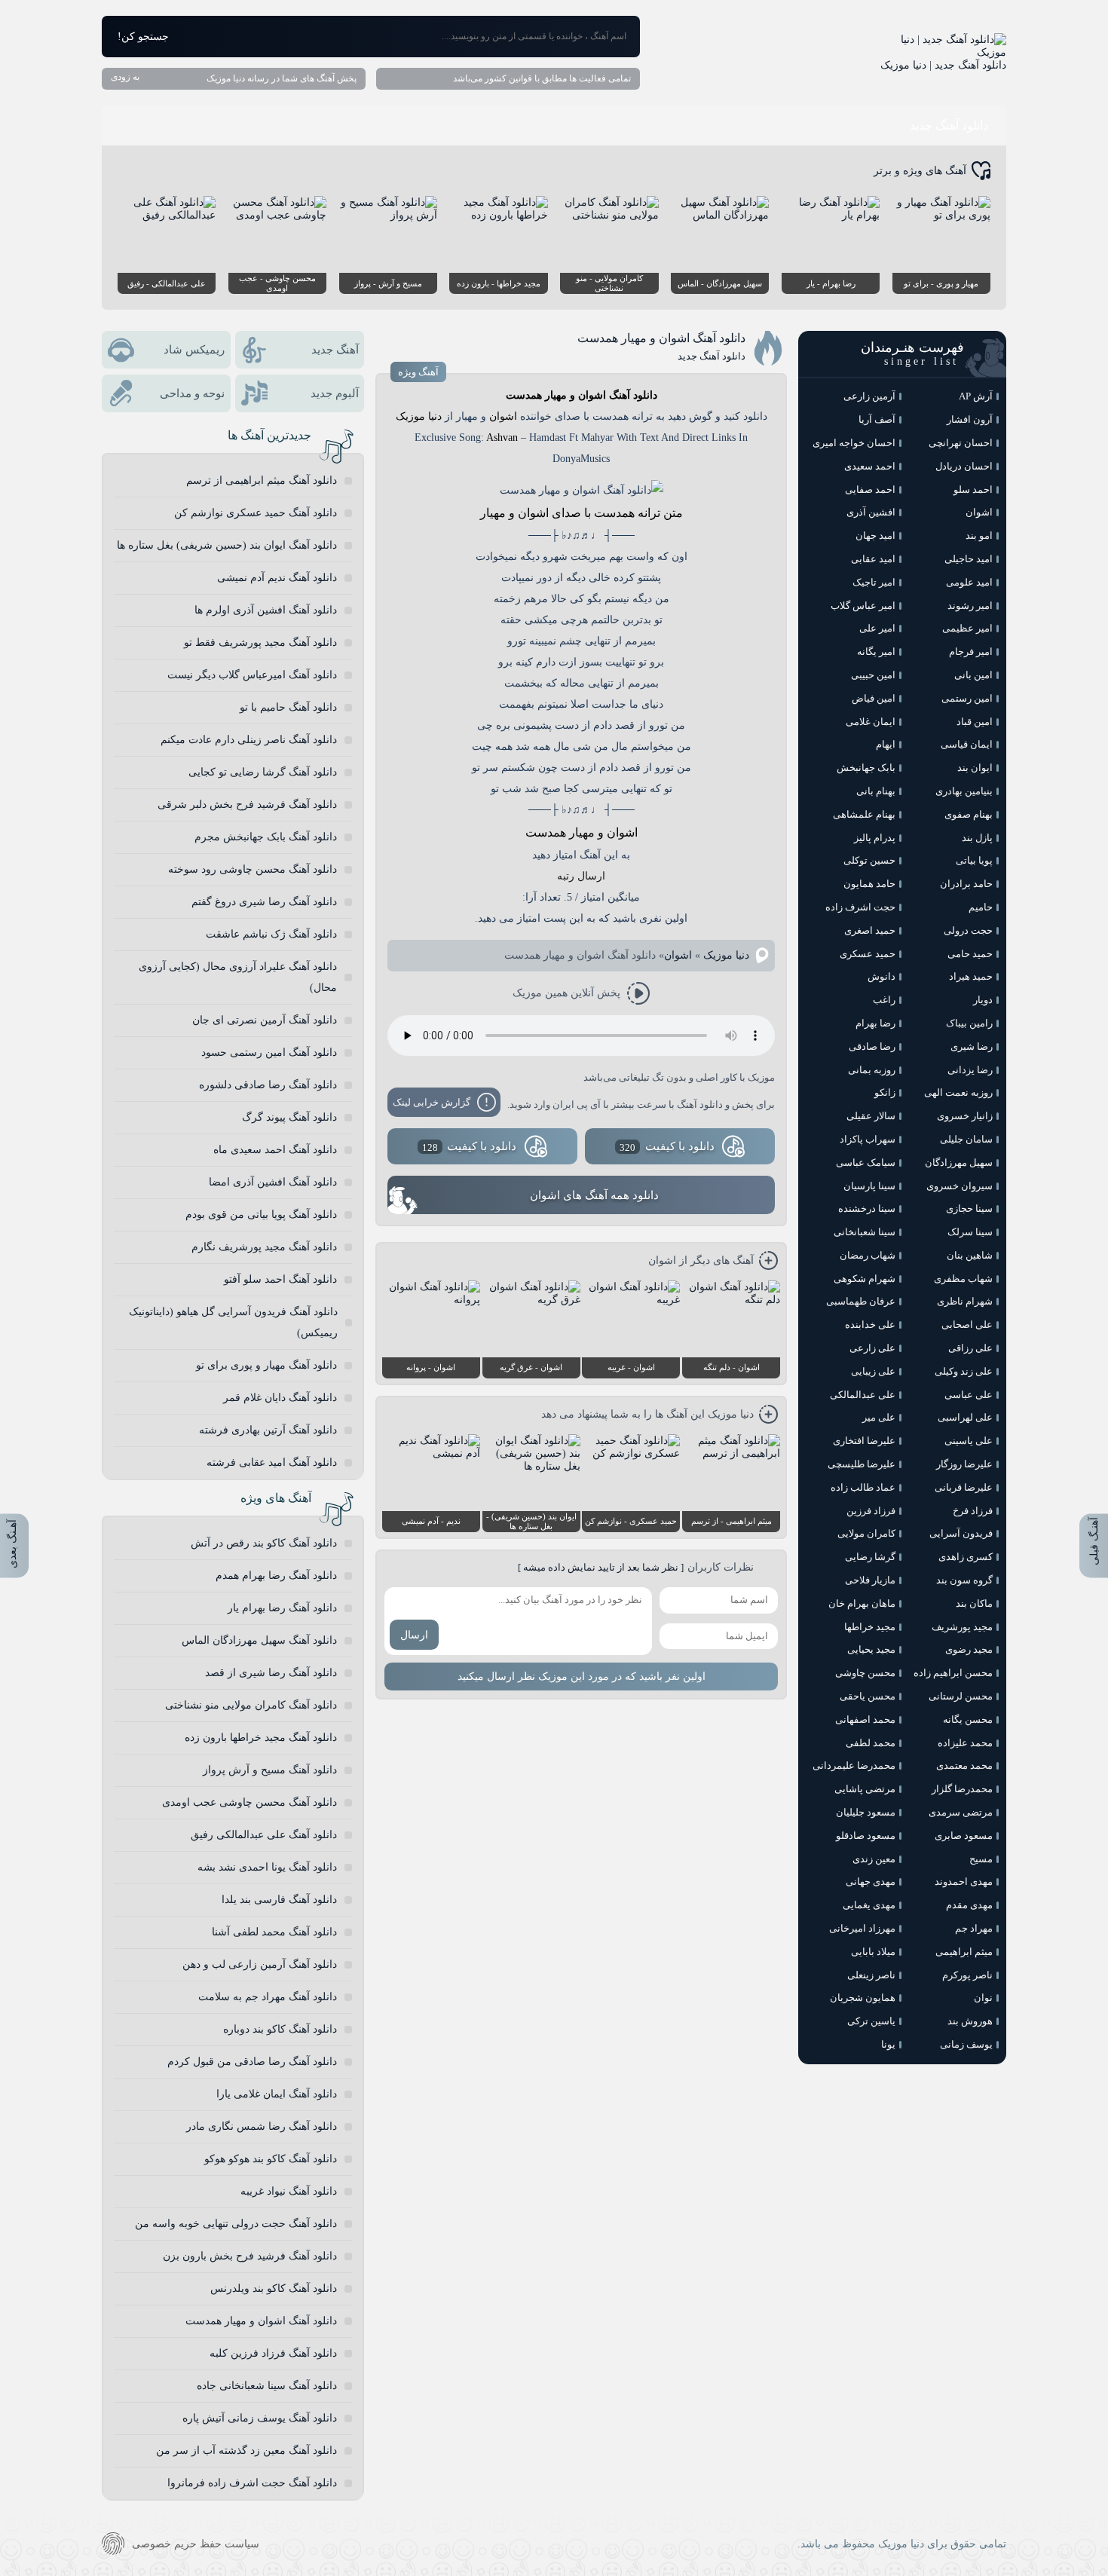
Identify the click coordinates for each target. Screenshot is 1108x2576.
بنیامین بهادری (964, 791)
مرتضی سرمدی (961, 1812)
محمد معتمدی (964, 1765)
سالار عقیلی (871, 1116)
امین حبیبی (873, 675)
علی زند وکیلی (964, 1371)
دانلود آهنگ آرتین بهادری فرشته (268, 1430)
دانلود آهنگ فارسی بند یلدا (279, 1900)
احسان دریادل (964, 466)
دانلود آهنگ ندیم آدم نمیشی (277, 578)
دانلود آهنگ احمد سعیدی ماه (275, 1150)
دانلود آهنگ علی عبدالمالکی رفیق (264, 1835)
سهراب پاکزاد (868, 1139)
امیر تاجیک (874, 582)
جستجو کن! (143, 37)
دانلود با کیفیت (667, 1147)
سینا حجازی (969, 1208)
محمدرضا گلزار (962, 1789)
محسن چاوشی (865, 1673)
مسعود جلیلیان (866, 1812)
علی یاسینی (969, 1441)
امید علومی (969, 582)
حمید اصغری (870, 930)
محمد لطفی (871, 1743)
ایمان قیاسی (967, 744)
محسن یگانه (968, 1719)
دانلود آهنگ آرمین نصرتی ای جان (265, 1020)
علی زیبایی (873, 1371)
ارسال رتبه (581, 876)
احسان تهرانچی (961, 443)
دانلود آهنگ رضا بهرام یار (282, 1608)
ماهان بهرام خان (862, 1603)
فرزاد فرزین (871, 1511)
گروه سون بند (964, 1580)
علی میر (879, 1417)
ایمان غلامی (871, 722)
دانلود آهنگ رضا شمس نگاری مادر (262, 2126)
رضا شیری (972, 1046)
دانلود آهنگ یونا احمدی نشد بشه (267, 1867)
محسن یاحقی (868, 1696)
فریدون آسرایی (961, 1533)
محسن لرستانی (961, 1696)
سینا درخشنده (867, 1208)
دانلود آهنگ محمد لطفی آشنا (274, 1932)
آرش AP (976, 396)
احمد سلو (973, 490)
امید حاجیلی (969, 559)
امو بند (979, 535)
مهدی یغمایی (869, 1905)
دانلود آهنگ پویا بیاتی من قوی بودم (261, 1215)
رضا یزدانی (970, 1070)
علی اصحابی (967, 1325)
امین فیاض (874, 698)
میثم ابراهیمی (964, 1952)
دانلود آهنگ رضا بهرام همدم (276, 1576)
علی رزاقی (970, 1348)
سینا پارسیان (869, 1186)
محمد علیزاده (965, 1743)
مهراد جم (974, 1928)
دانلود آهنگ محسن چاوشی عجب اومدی (249, 1802)
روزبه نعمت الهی (958, 1092)
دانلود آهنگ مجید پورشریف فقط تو (260, 642)
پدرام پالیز (875, 838)
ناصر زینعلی (871, 1975)
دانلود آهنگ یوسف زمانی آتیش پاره (260, 2418)
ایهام (886, 744)
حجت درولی (968, 930)
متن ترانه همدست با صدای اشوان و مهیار (582, 513)
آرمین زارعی (869, 396)
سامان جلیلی (966, 1139)
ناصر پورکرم (967, 1975)
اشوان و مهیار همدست (582, 832)
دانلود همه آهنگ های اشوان (594, 1195)
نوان (983, 1998)
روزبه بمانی (872, 1070)
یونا (888, 2044)
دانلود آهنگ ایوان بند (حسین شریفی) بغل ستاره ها (227, 545)
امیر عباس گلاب (863, 606)
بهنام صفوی (969, 814)
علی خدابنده (870, 1325)
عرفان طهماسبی (861, 1301)
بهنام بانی (876, 791)
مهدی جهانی (871, 1882)
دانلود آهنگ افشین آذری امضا (273, 1182)
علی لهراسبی (965, 1417)
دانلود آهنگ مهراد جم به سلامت (268, 1997)
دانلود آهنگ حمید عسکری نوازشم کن (256, 513)
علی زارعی (872, 1348)
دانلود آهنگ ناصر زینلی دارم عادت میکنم (249, 740)
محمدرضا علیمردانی (854, 1765)
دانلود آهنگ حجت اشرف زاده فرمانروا (252, 2483)
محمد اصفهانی (865, 1719)
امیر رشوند (970, 606)
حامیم (981, 907)
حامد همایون (869, 884)
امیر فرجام (971, 652)
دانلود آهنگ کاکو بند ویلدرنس (274, 2288)
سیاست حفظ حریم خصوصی (196, 2544)
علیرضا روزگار (964, 1464)
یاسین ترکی (871, 2021)
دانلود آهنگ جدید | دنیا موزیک (943, 65)
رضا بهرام (875, 1023)
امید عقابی (873, 559)
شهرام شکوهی (865, 1279)
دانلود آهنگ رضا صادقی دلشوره (268, 1085)
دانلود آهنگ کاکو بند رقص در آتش (264, 1543)
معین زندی (874, 1859)
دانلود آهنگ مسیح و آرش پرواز (270, 1770)
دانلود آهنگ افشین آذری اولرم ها (266, 610)
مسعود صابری (964, 1836)
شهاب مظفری (963, 1279)
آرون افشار (970, 419)
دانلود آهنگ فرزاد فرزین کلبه (273, 2353)
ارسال (414, 1635)
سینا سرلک (970, 1232)
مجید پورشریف (962, 1627)
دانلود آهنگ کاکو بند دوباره (280, 2029)
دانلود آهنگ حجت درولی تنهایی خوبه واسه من (236, 2224)
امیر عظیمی (967, 628)
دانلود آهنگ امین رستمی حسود (269, 1052)
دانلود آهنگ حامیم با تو (288, 707)
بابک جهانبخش (866, 768)
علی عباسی (969, 1395)
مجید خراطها (870, 1627)
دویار (983, 1000)
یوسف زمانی (966, 2044)
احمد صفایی (870, 490)
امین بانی (973, 675)
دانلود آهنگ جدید (949, 125)
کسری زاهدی (966, 1557)
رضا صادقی (872, 1046)
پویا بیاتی (974, 860)
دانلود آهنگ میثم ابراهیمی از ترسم (262, 480)
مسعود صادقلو (866, 1836)
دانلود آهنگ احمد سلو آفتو (280, 1279)
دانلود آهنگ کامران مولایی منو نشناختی (251, 1705)
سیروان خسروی (960, 1186)
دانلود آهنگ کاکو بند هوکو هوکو (271, 2159)
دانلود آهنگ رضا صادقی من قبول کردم (252, 2062)
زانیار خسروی (965, 1116)
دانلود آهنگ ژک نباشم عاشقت (271, 934)
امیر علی (877, 628)
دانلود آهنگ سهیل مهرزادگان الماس (259, 1640)
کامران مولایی (866, 1533)
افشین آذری (871, 512)
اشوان (503, 416)
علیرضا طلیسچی (862, 1464)
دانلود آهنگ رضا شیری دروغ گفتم (264, 902)
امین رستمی (967, 698)
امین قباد (975, 722)
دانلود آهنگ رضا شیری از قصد (271, 1673)
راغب (884, 1000)
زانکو (885, 1092)
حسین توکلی (869, 860)
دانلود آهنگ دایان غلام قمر (280, 1398)
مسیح (981, 1859)
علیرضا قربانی (964, 1487)
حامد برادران (966, 884)
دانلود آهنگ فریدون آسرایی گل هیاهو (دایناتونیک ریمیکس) (233, 1322)
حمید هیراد (971, 976)
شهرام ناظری (965, 1301)
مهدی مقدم (969, 1905)
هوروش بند (970, 2021)
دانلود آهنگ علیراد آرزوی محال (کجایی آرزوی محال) (238, 977)
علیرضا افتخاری (864, 1441)
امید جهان (875, 535)
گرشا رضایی (870, 1557)
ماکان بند (974, 1603)
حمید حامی (970, 954)
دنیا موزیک (419, 416)
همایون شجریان (863, 1998)
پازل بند (977, 838)
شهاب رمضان (868, 1255)
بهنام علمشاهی (864, 814)
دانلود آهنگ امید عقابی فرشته (272, 1462)
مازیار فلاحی (870, 1580)
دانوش (882, 976)
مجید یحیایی (871, 1649)
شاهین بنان (970, 1255)
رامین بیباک (969, 1023)
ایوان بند (975, 768)
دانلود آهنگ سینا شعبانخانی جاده (267, 2386)
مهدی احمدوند (964, 1882)
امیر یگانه (876, 652)
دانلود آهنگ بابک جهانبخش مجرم (266, 837)
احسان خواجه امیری (854, 443)
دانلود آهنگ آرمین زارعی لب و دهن (260, 1964)
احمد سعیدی (870, 466)
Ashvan (502, 437)
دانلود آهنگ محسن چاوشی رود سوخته (253, 869)
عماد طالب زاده (863, 1487)
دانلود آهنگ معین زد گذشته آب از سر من (246, 2451)
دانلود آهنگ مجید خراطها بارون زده (261, 1738)
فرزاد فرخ (973, 1511)
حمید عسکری (868, 954)
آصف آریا (877, 419)
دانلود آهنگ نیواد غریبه (289, 2191)
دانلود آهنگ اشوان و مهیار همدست (661, 338)
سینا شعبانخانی (865, 1232)
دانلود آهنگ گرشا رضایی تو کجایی (263, 772)
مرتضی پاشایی (865, 1789)
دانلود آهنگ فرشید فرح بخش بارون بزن (250, 2256)
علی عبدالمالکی (863, 1395)
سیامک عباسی (866, 1163)
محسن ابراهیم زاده (953, 1673)
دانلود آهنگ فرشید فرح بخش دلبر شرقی (247, 805)
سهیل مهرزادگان (959, 1163)
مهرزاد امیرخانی (862, 1928)
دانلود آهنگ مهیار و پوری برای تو (266, 1365)
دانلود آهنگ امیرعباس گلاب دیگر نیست (252, 675)
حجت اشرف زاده (860, 907)
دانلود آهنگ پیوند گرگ (289, 1117)
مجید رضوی (969, 1649)
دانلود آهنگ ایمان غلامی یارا (277, 2094)
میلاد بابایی (873, 1952)
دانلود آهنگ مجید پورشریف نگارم (264, 1247)
